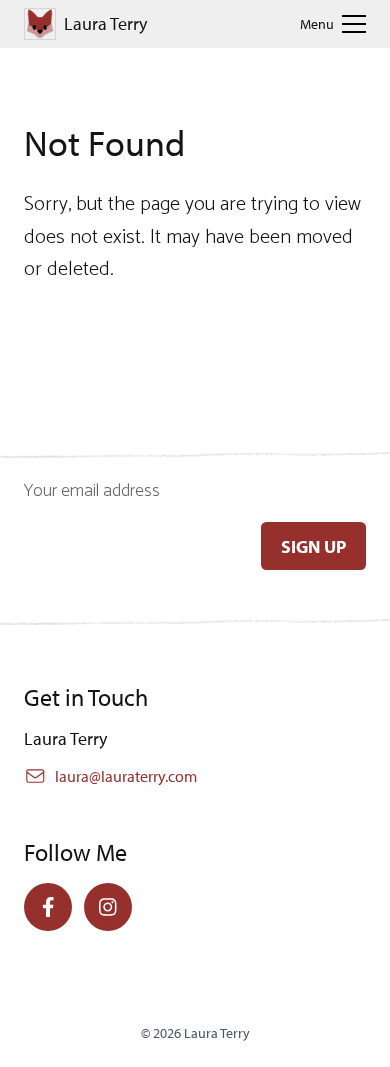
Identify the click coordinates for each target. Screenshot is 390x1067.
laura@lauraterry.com (126, 776)
